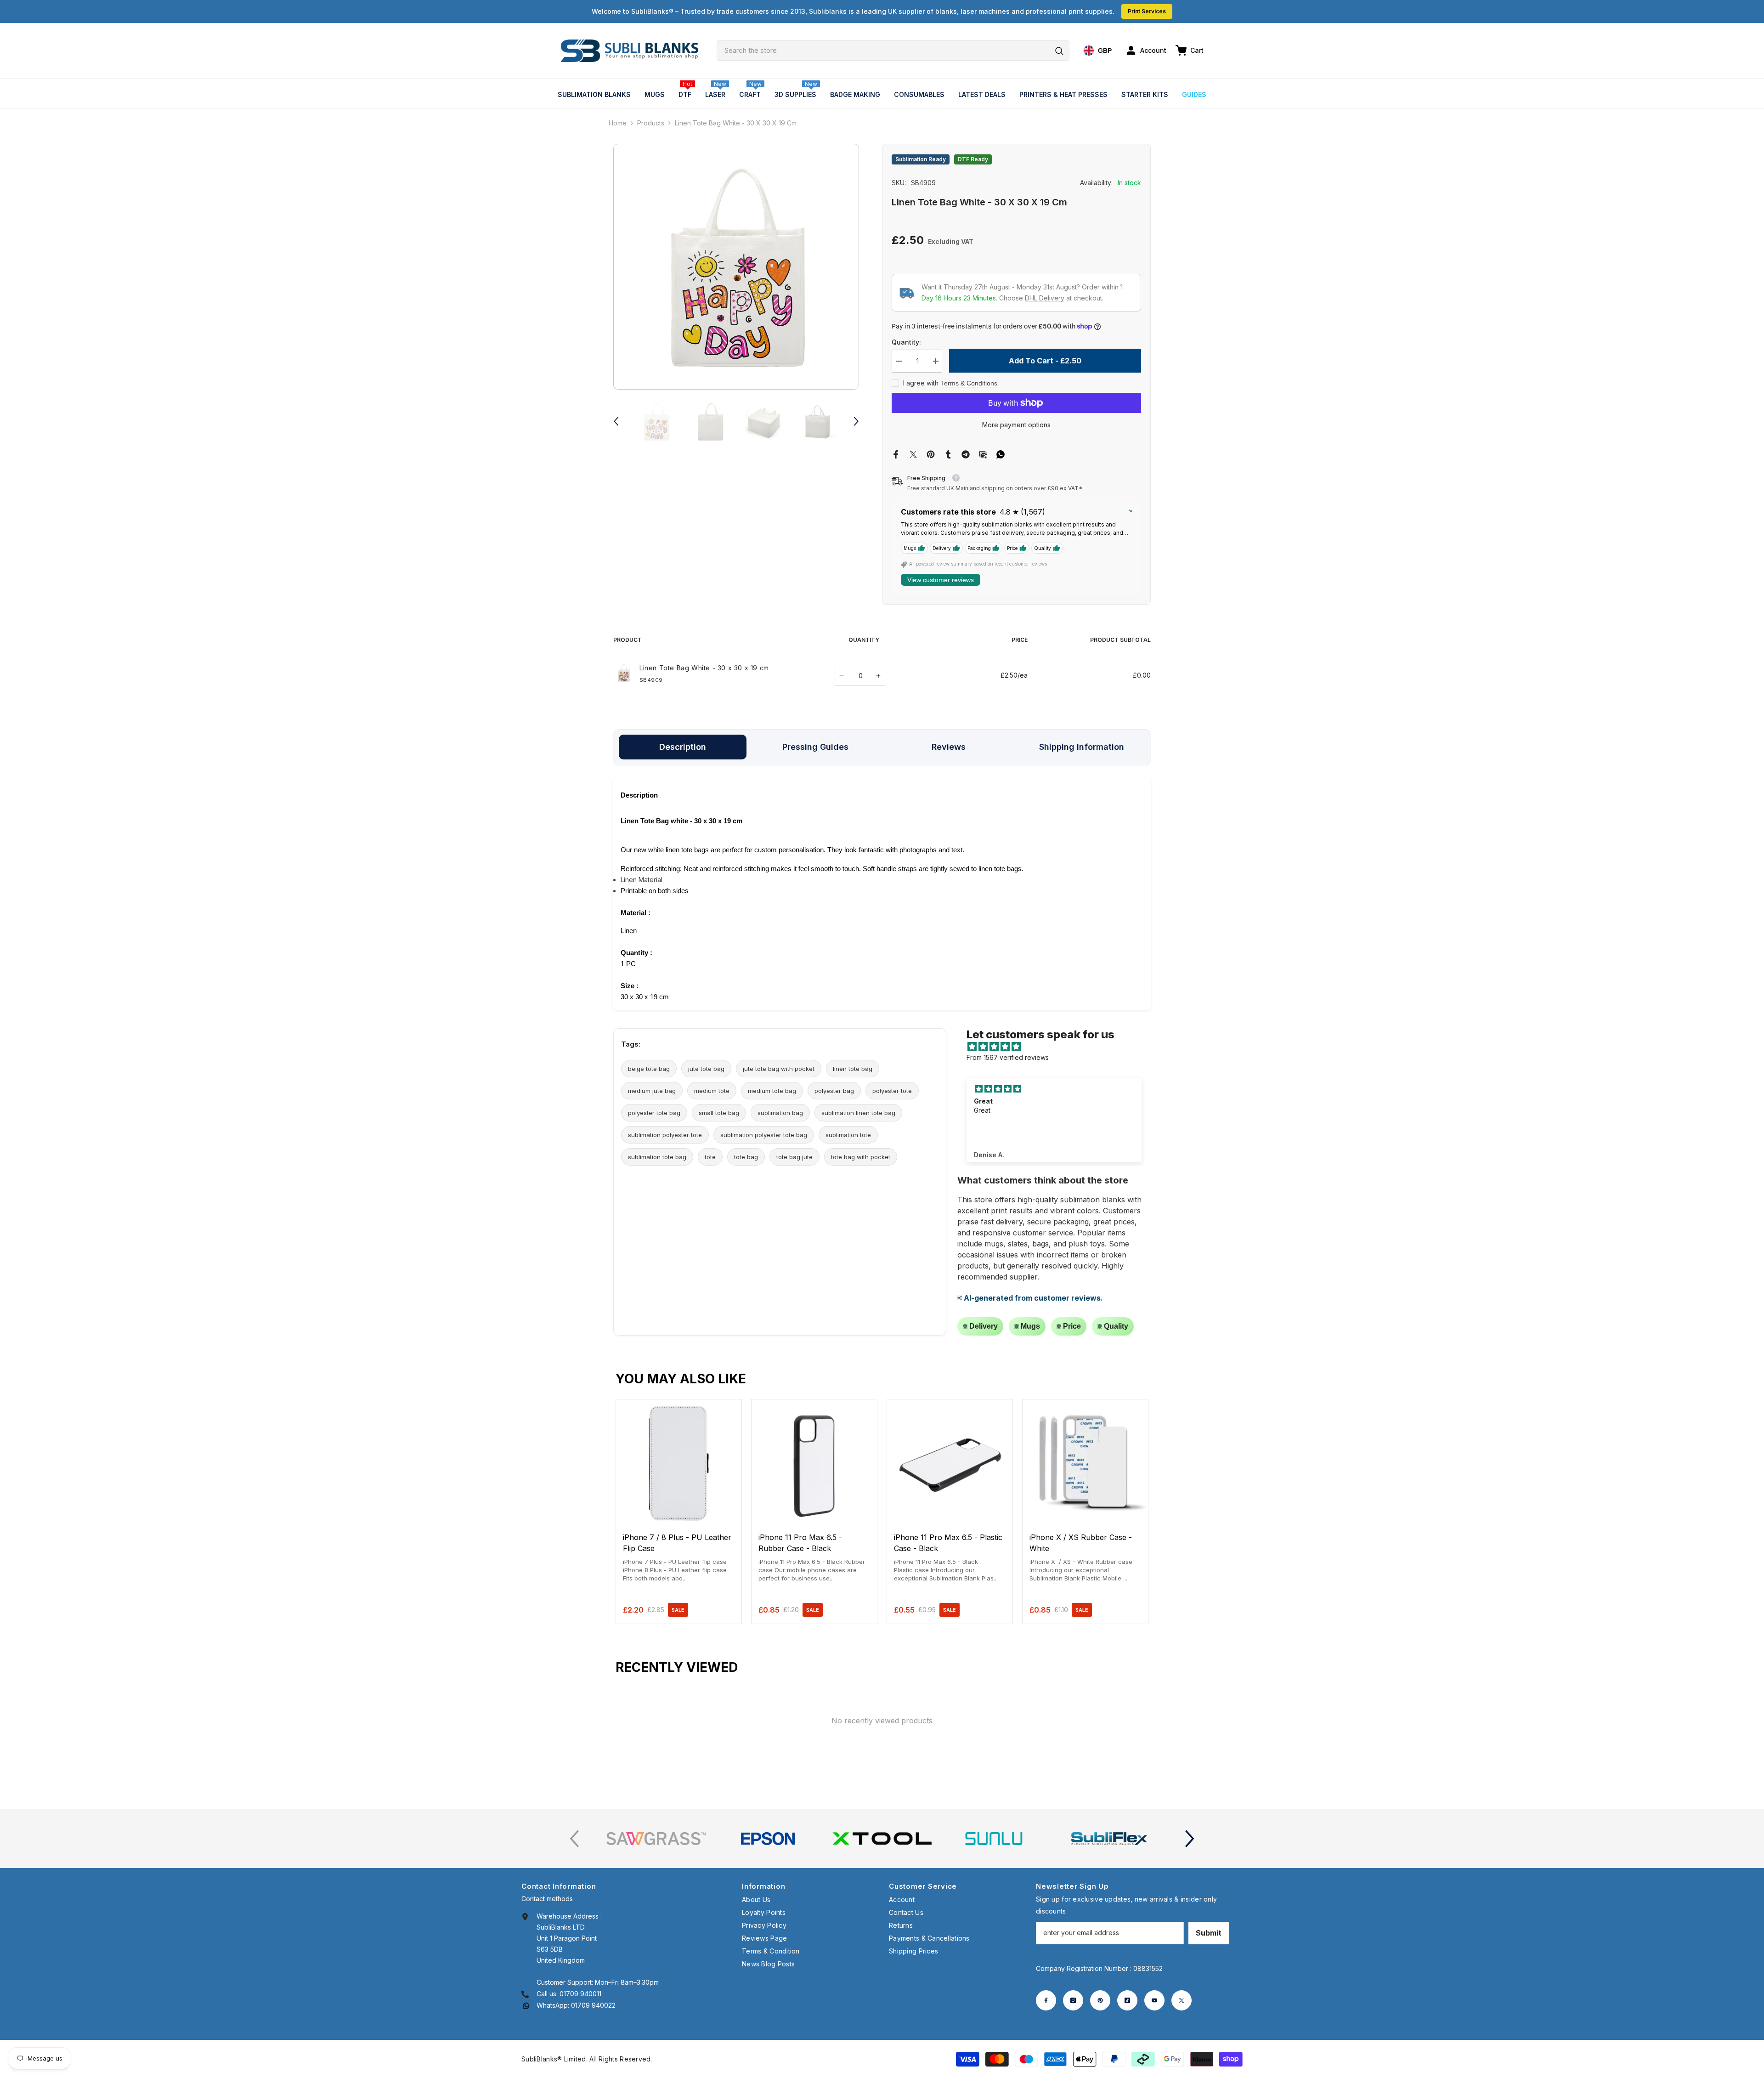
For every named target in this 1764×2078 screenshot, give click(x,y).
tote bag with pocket (861, 1157)
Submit (1209, 1933)
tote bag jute (794, 1157)
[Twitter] (913, 454)
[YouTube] (1154, 2000)
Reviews (949, 747)
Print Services (1147, 11)
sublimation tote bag (657, 1157)
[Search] (893, 51)
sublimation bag (780, 1113)
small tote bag (719, 1113)
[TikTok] (1127, 2000)
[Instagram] (1073, 2000)
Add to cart (679, 1517)
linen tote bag (853, 1069)
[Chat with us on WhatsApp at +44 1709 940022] (526, 2005)
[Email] (983, 454)
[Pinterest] (931, 454)
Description (683, 747)
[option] (736, 267)
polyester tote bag (654, 1113)
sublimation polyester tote (665, 1135)
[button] (616, 421)
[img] (1059, 1047)
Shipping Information (1082, 747)
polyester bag (834, 1091)
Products (651, 123)
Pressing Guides (815, 747)
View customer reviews (941, 580)
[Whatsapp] (1001, 454)
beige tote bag (649, 1069)
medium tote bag (772, 1091)
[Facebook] (896, 454)
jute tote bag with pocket (779, 1069)
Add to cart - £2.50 (1045, 361)
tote (710, 1157)
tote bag (746, 1157)
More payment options (1016, 425)
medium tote (712, 1091)
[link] (656, 1839)
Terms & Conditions (969, 383)
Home (618, 123)
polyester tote (892, 1091)
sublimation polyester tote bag (764, 1135)
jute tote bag (706, 1069)
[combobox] (893, 51)
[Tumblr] (948, 454)
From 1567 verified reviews (1008, 1057)
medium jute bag (652, 1091)
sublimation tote (848, 1135)
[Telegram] (966, 454)
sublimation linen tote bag (858, 1113)
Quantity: (906, 342)
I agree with (921, 383)
